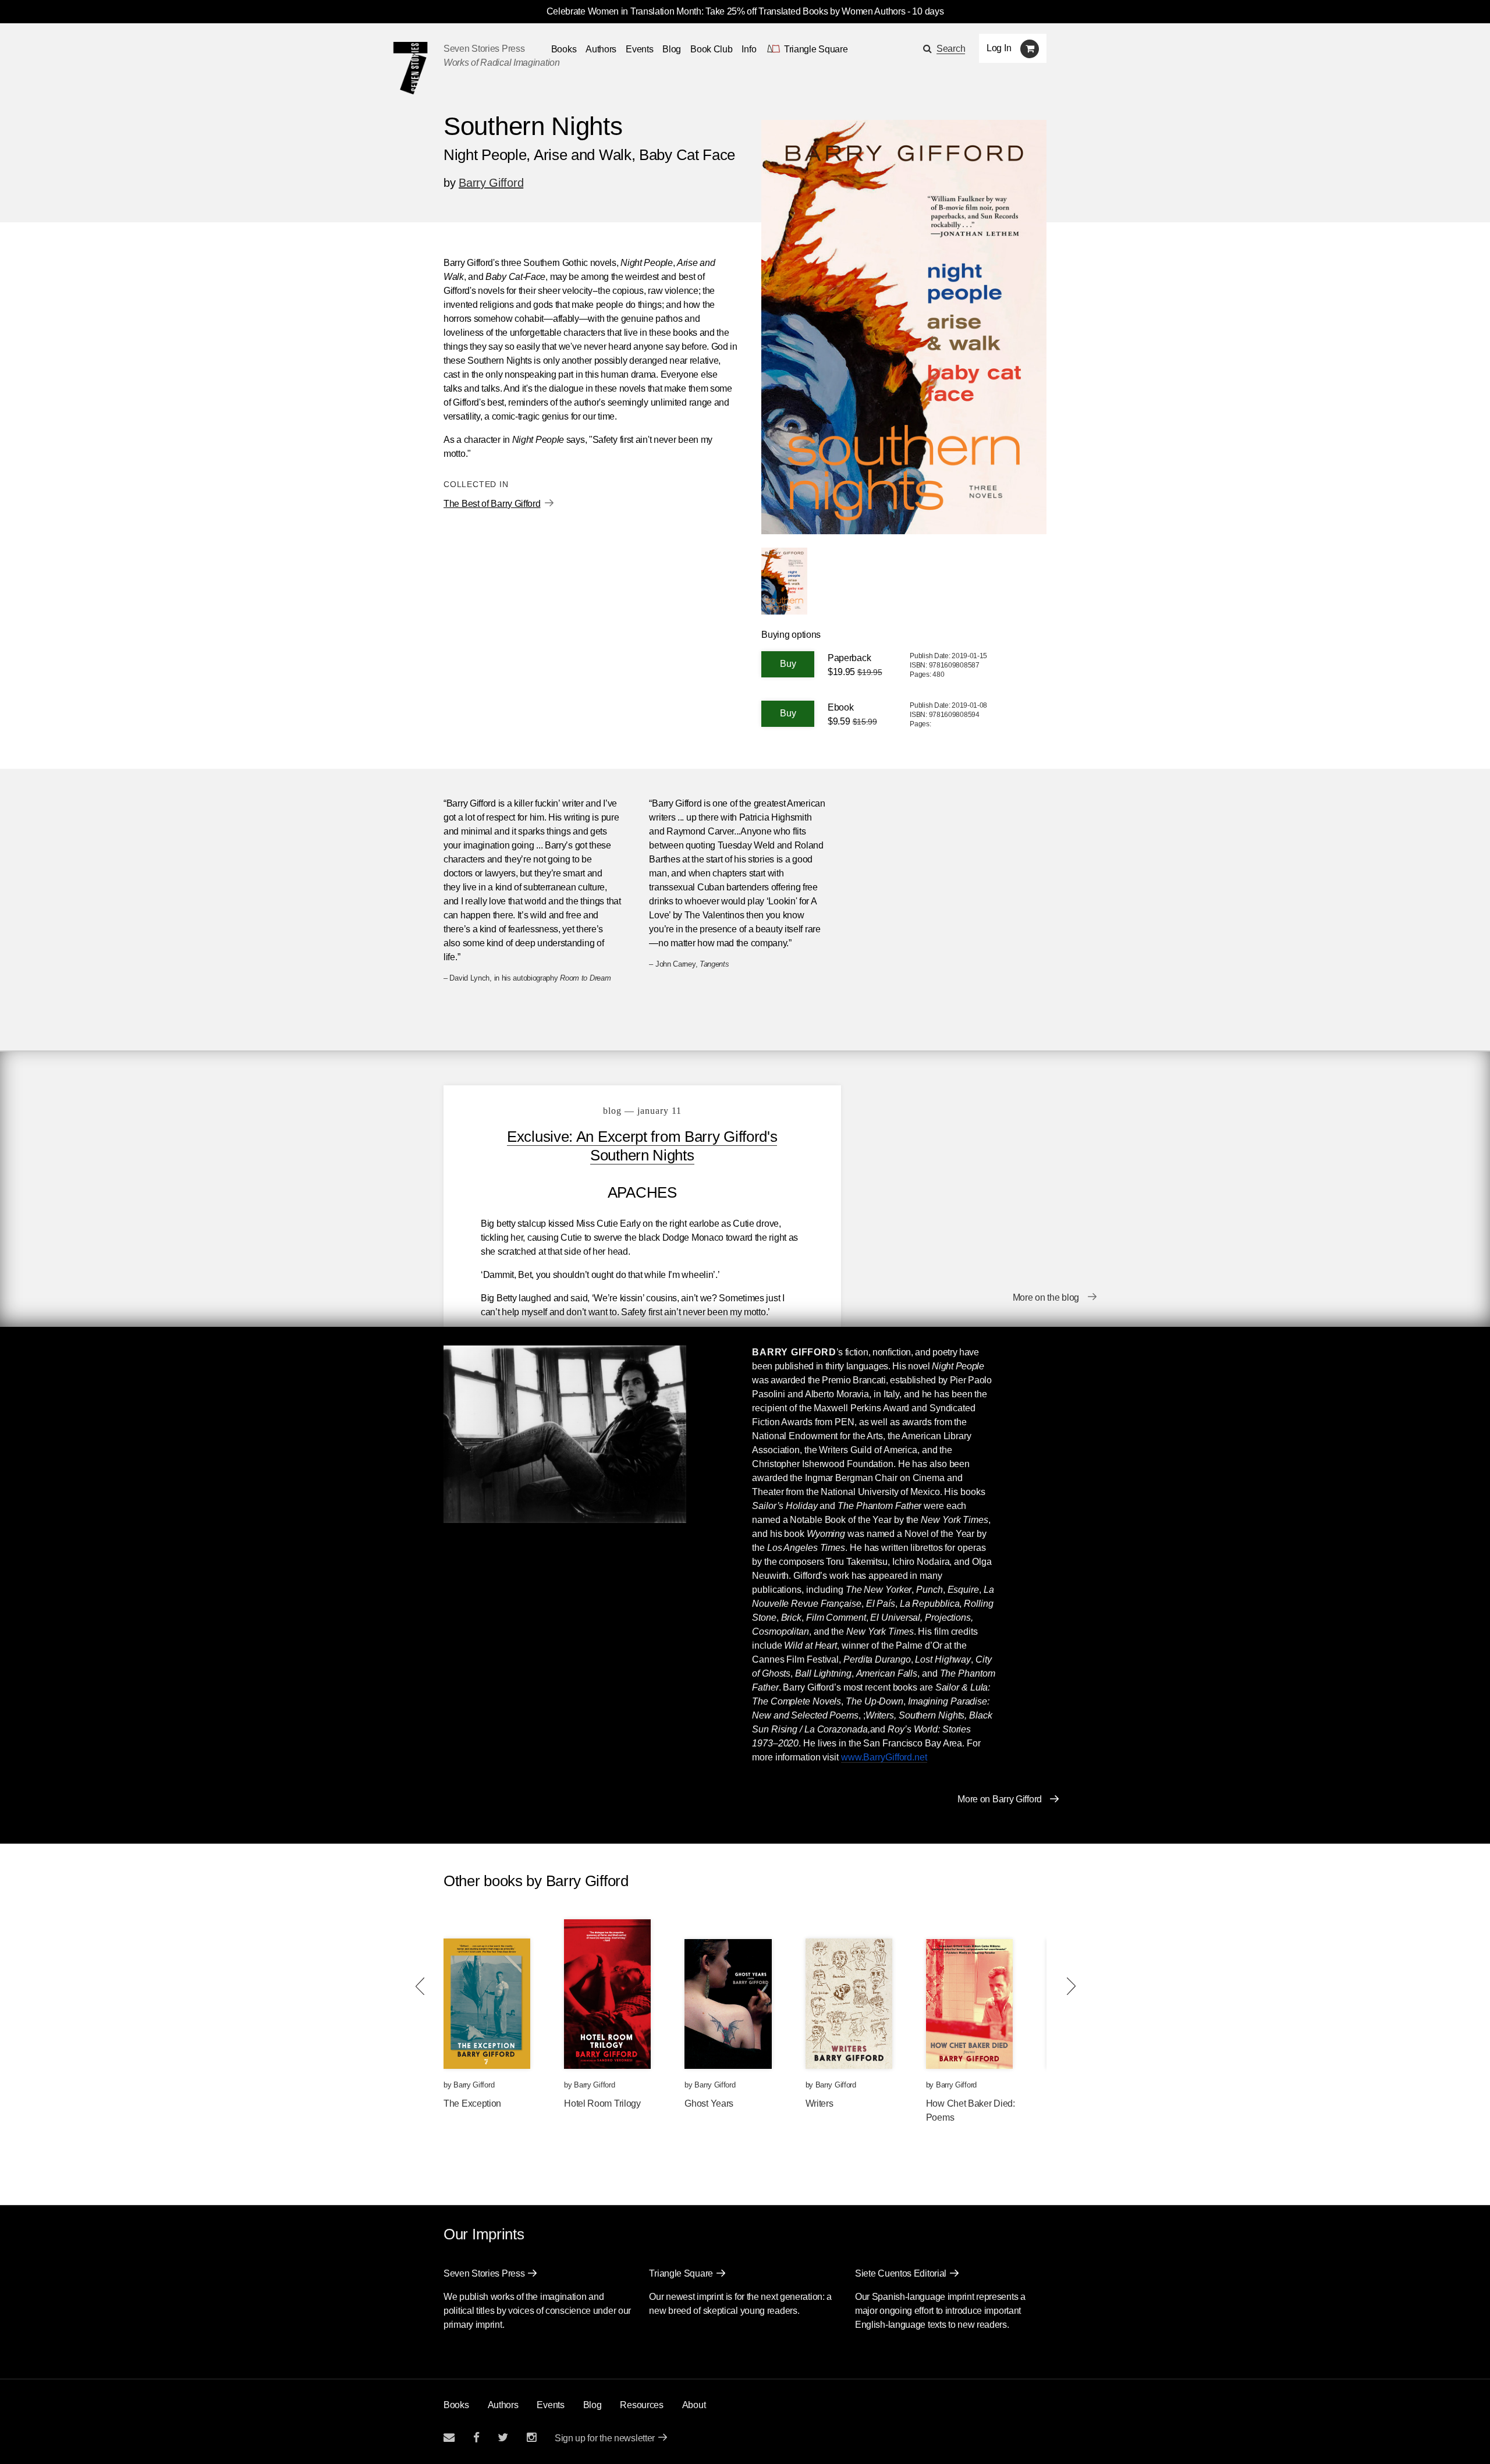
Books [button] (564, 49)
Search (951, 49)
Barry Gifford (491, 183)
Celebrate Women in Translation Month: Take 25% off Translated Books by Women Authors (726, 11)
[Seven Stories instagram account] (531, 2438)
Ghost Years (709, 2103)
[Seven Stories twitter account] (503, 2438)
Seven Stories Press (484, 49)
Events (639, 49)
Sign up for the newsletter (605, 2438)
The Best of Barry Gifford (492, 504)
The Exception (472, 2103)
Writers (819, 2103)
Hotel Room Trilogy (602, 2103)
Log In (999, 48)
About (694, 2405)
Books (456, 2405)
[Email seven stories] (449, 2438)
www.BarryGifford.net (884, 1757)
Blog (672, 49)
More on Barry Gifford (1000, 1799)
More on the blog (1046, 1297)
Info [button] (749, 49)
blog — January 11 (642, 1111)
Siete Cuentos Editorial (901, 2273)
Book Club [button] (711, 49)
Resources (641, 2405)
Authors (601, 49)
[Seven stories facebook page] (476, 2438)
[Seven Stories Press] (410, 68)
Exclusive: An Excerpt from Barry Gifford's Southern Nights (642, 1146)
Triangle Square (681, 2273)
